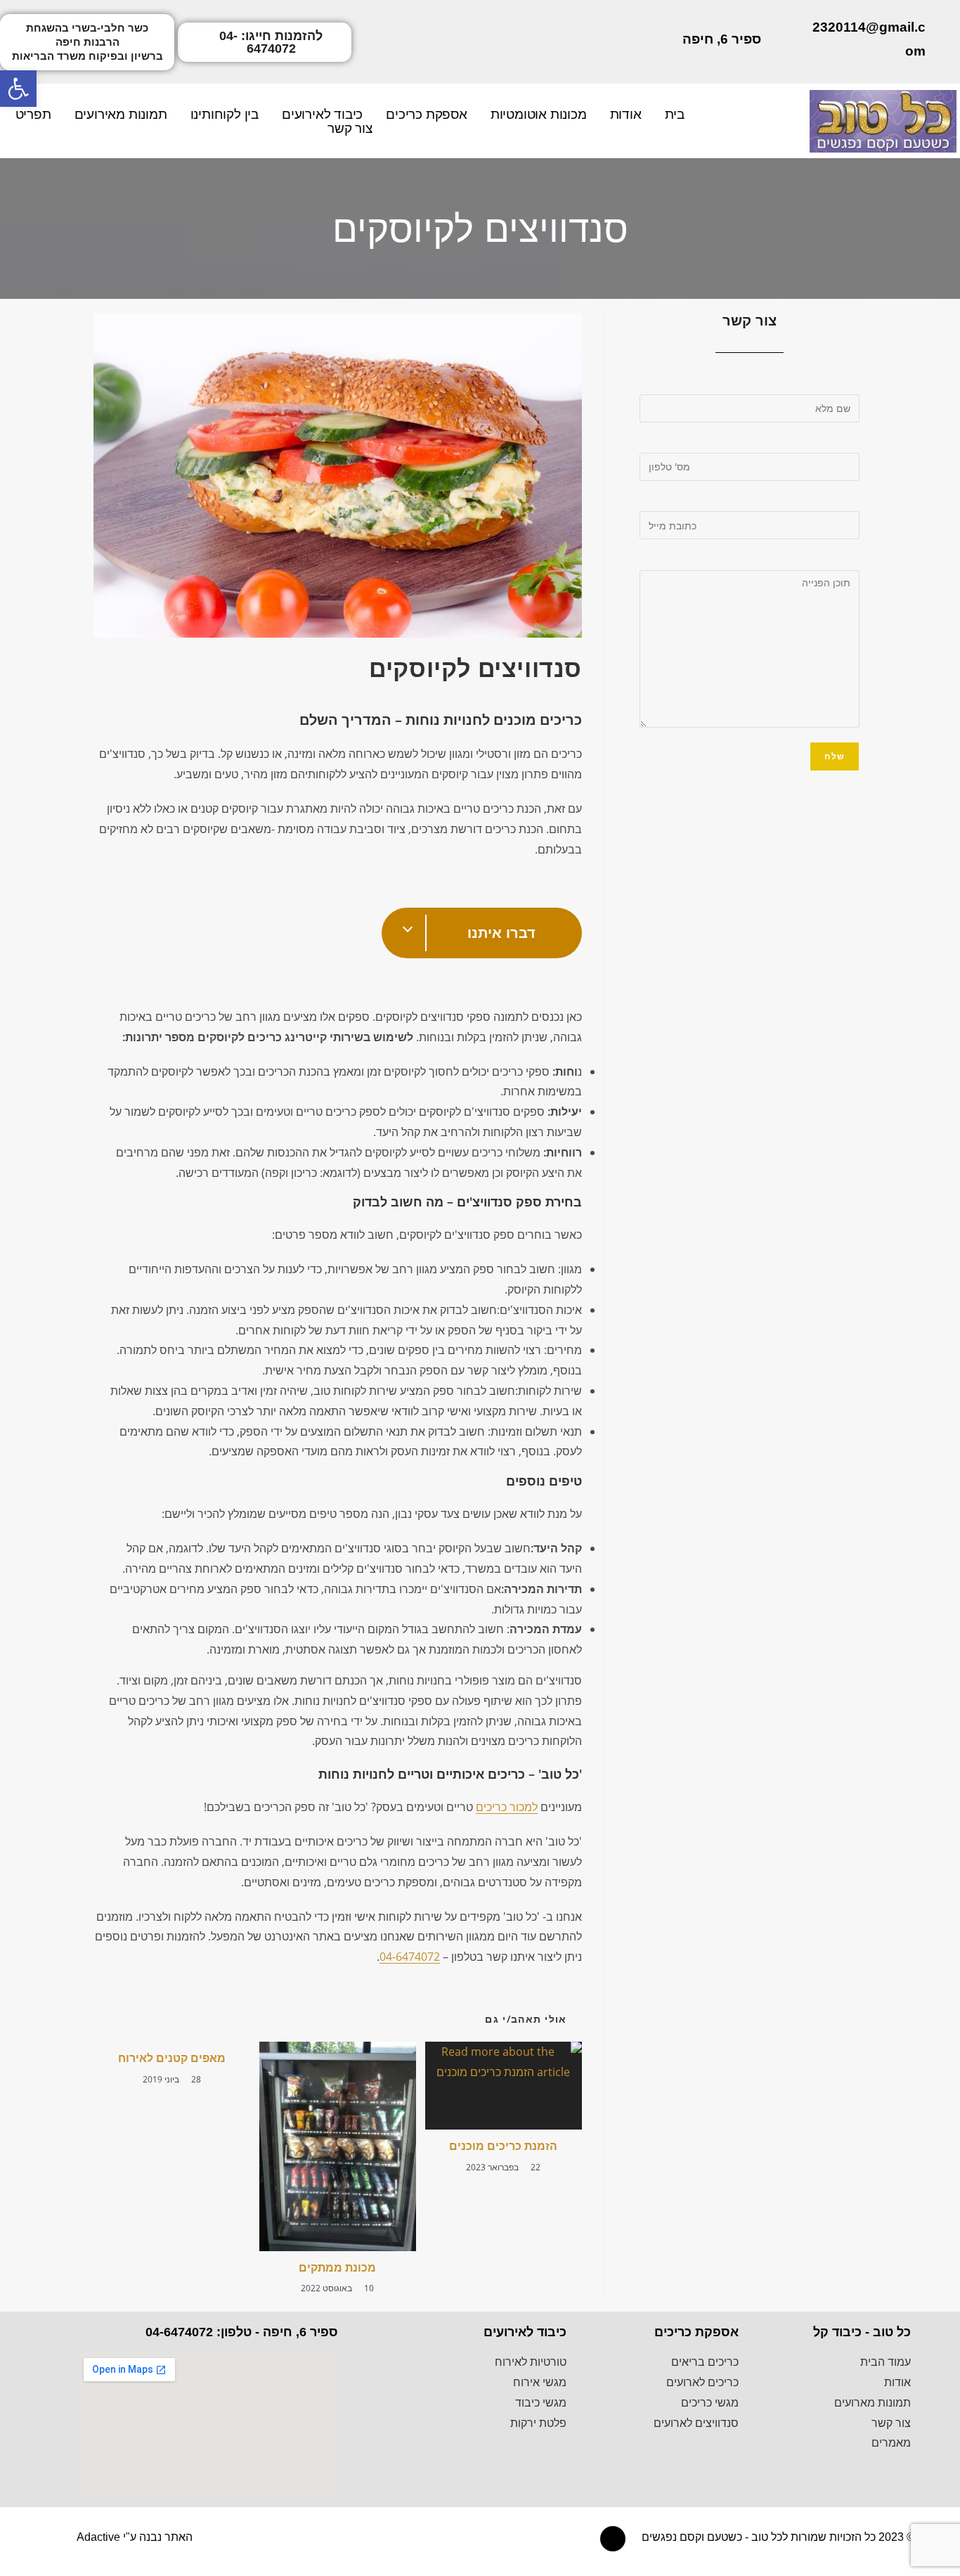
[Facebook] (613, 2539)
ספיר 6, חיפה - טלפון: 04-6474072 (242, 2332)
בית (675, 115)
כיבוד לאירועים (322, 115)
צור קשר (350, 129)
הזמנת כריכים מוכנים (503, 2146)
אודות (626, 115)
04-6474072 (410, 1957)
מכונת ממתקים (337, 2267)
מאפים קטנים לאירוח (172, 2058)
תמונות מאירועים (121, 115)
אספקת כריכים (427, 115)
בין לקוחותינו (225, 115)
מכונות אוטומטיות (539, 115)
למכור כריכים (507, 1807)
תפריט (33, 115)
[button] (87, 42)
